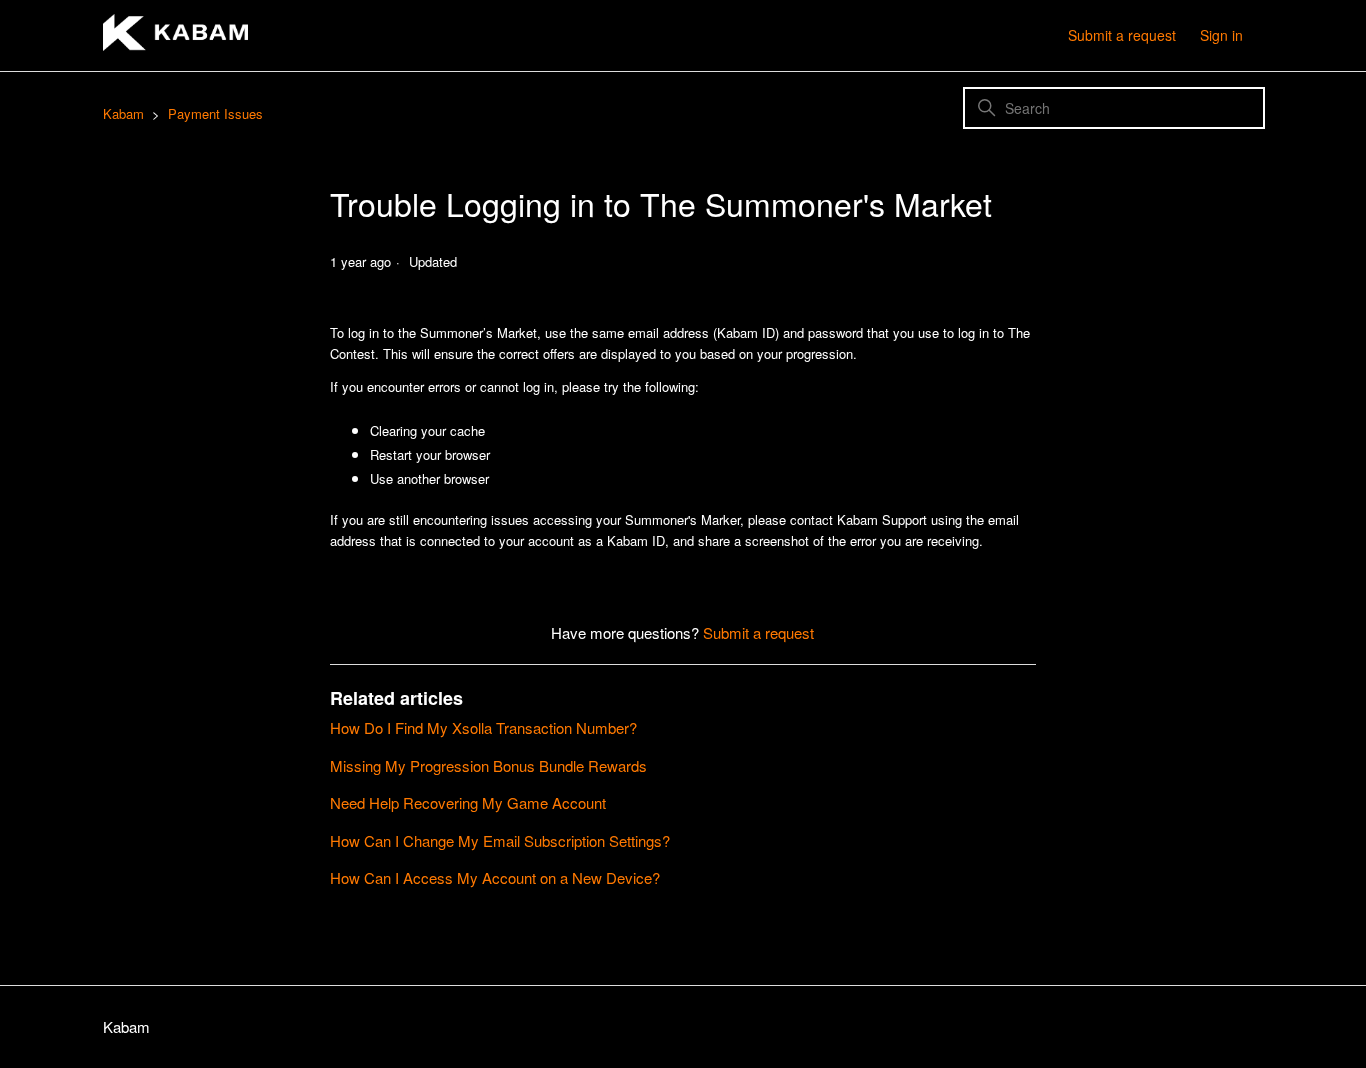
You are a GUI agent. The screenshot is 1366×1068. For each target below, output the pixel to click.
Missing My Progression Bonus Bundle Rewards (488, 765)
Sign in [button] (1221, 35)
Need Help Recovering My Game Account (468, 802)
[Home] (175, 44)
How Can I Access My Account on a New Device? (495, 877)
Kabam (123, 113)
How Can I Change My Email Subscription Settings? (500, 840)
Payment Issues (215, 113)
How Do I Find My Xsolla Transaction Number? (483, 727)
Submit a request (1122, 35)
